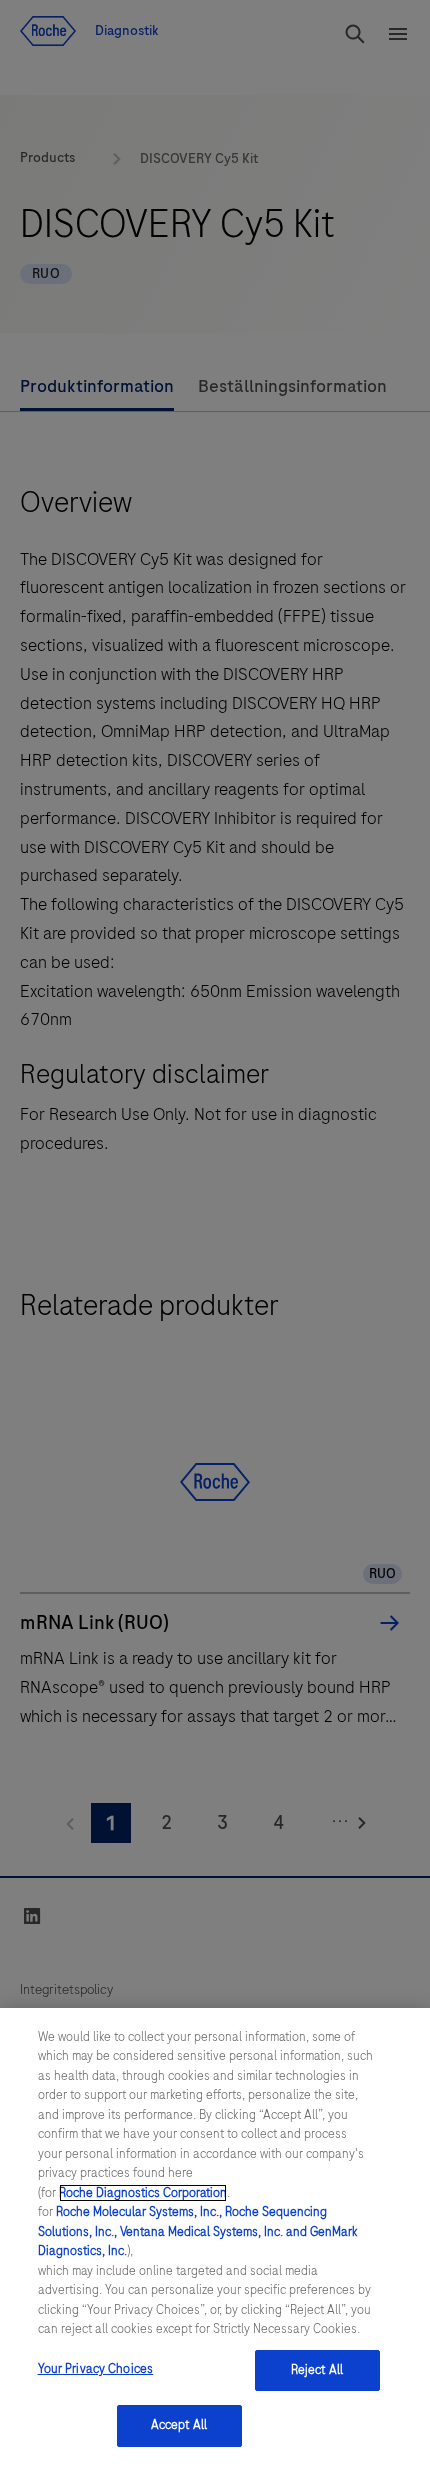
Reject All (317, 2370)
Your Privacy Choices (96, 2369)
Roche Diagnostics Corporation (143, 2193)
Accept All (179, 2425)
